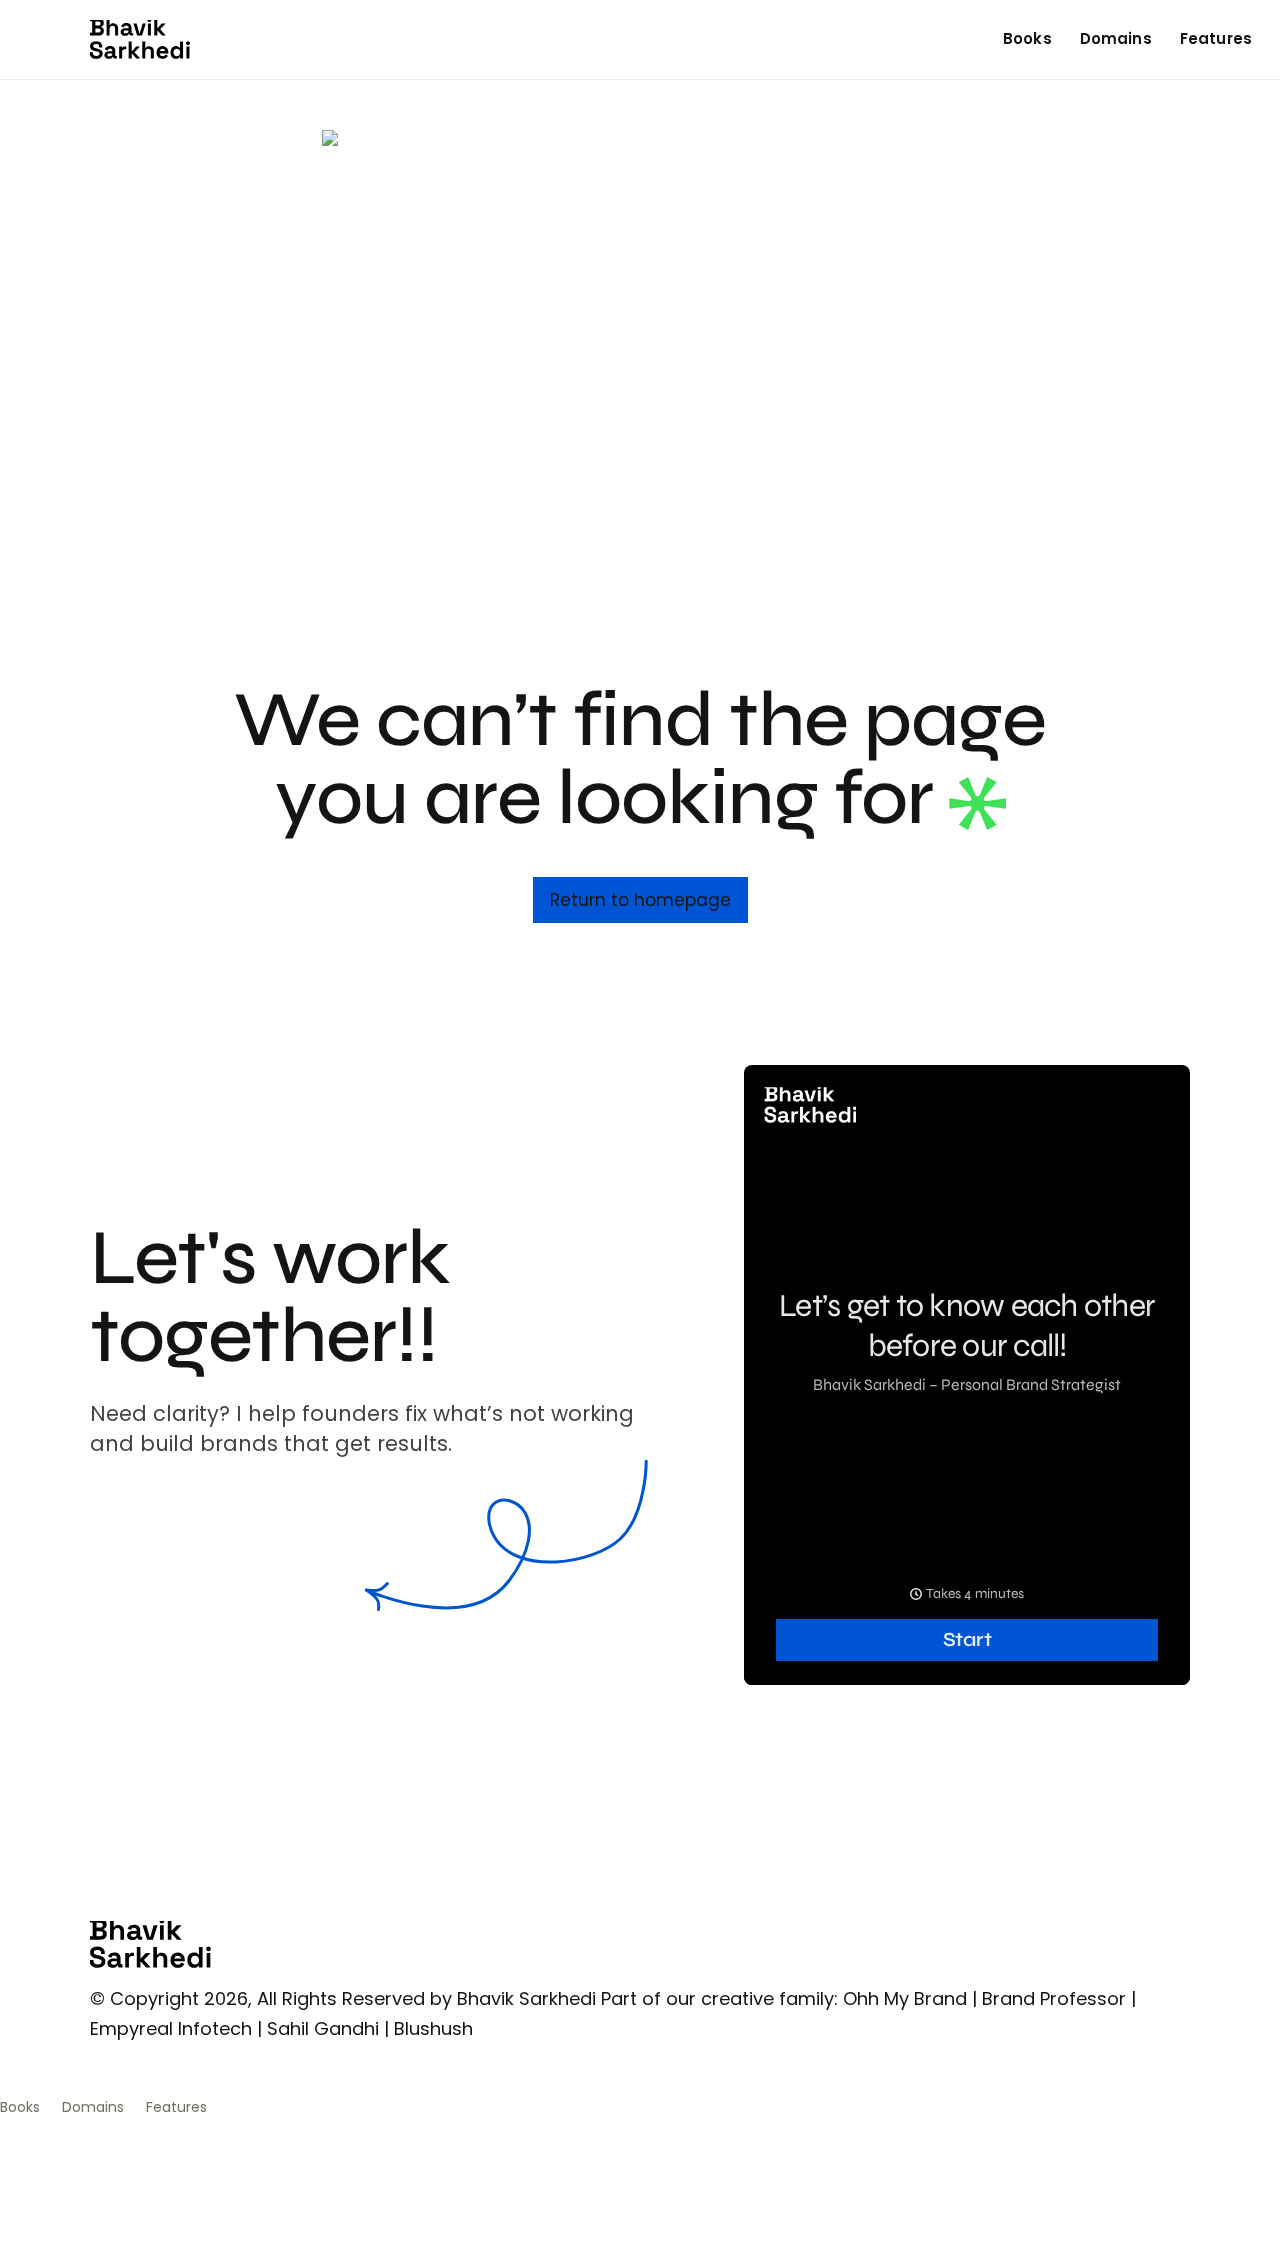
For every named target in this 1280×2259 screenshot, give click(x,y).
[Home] (140, 39)
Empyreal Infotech (171, 2028)
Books (1027, 38)
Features (1216, 38)
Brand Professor (1054, 1998)
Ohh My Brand (905, 1998)
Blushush (433, 2028)
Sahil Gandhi (323, 2028)
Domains (1116, 38)
